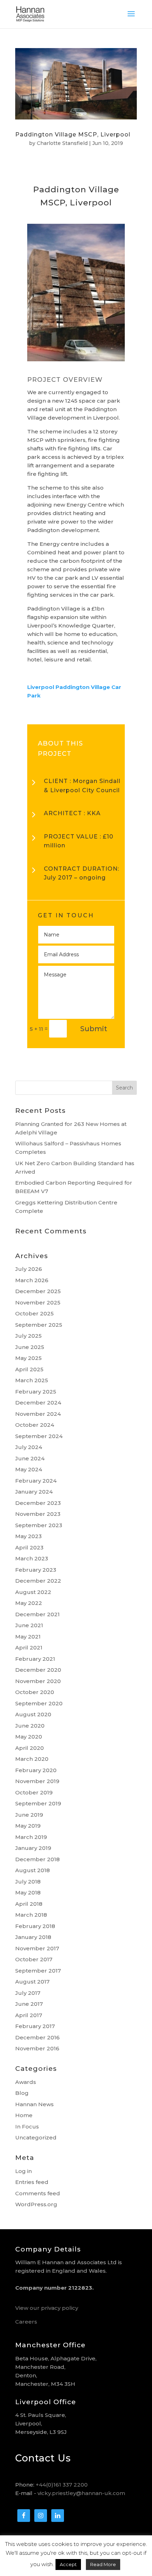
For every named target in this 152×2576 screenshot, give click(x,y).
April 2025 (29, 1369)
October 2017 (34, 1959)
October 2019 (34, 1792)
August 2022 (33, 1592)
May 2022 (29, 1603)
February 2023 (36, 1570)
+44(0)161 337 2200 (62, 2485)
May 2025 (28, 1358)
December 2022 (38, 1581)
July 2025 (28, 1336)
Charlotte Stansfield (62, 143)
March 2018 (31, 1915)
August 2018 (33, 1870)
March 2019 (31, 1837)
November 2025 (38, 1302)
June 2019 (29, 1815)
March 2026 (32, 1280)
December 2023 (38, 1503)
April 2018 (29, 1904)
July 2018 (28, 1882)
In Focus (27, 2127)
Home (24, 2115)
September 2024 (39, 1436)
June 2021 (29, 1625)
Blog (22, 2093)
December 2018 (37, 1859)
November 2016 (37, 2048)
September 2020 (39, 1703)
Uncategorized (36, 2137)
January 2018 (33, 1937)
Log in (24, 2171)
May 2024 (29, 1469)
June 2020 (30, 1726)
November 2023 (38, 1514)
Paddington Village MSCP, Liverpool (73, 135)
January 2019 (33, 1848)
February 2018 (35, 1926)
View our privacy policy (47, 2308)
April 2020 (30, 1748)
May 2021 (28, 1637)
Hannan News (34, 2104)
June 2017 (29, 2004)
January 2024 (34, 1492)
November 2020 (38, 1681)
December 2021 (37, 1614)
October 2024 (35, 1425)
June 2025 (30, 1347)
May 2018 (28, 1892)
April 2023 (29, 1547)
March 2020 (32, 1759)
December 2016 (37, 2037)
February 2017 (35, 2026)
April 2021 (29, 1648)
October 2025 (34, 1313)
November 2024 (38, 1414)
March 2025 (32, 1380)
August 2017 (32, 1982)
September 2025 (39, 1325)
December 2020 (38, 1670)
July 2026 (29, 1269)
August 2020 (33, 1714)
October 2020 (35, 1692)
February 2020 (36, 1770)
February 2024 (36, 1481)
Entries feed (32, 2182)
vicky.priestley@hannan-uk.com (81, 2493)
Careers (26, 2322)
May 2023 (28, 1536)
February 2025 (36, 1392)
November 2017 (37, 1948)
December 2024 (38, 1403)
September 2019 (38, 1803)
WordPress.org (36, 2204)
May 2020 (29, 1737)
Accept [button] (68, 2564)
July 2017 (28, 1993)
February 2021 (35, 1659)
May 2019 (28, 1826)
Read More (103, 2564)
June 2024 (30, 1458)
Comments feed (38, 2193)
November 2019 (37, 1781)
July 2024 (29, 1447)
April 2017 (29, 2015)
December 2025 (38, 1291)
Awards (26, 2082)
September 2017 (38, 1971)
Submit (94, 1029)
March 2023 (32, 1558)
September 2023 (39, 1525)
